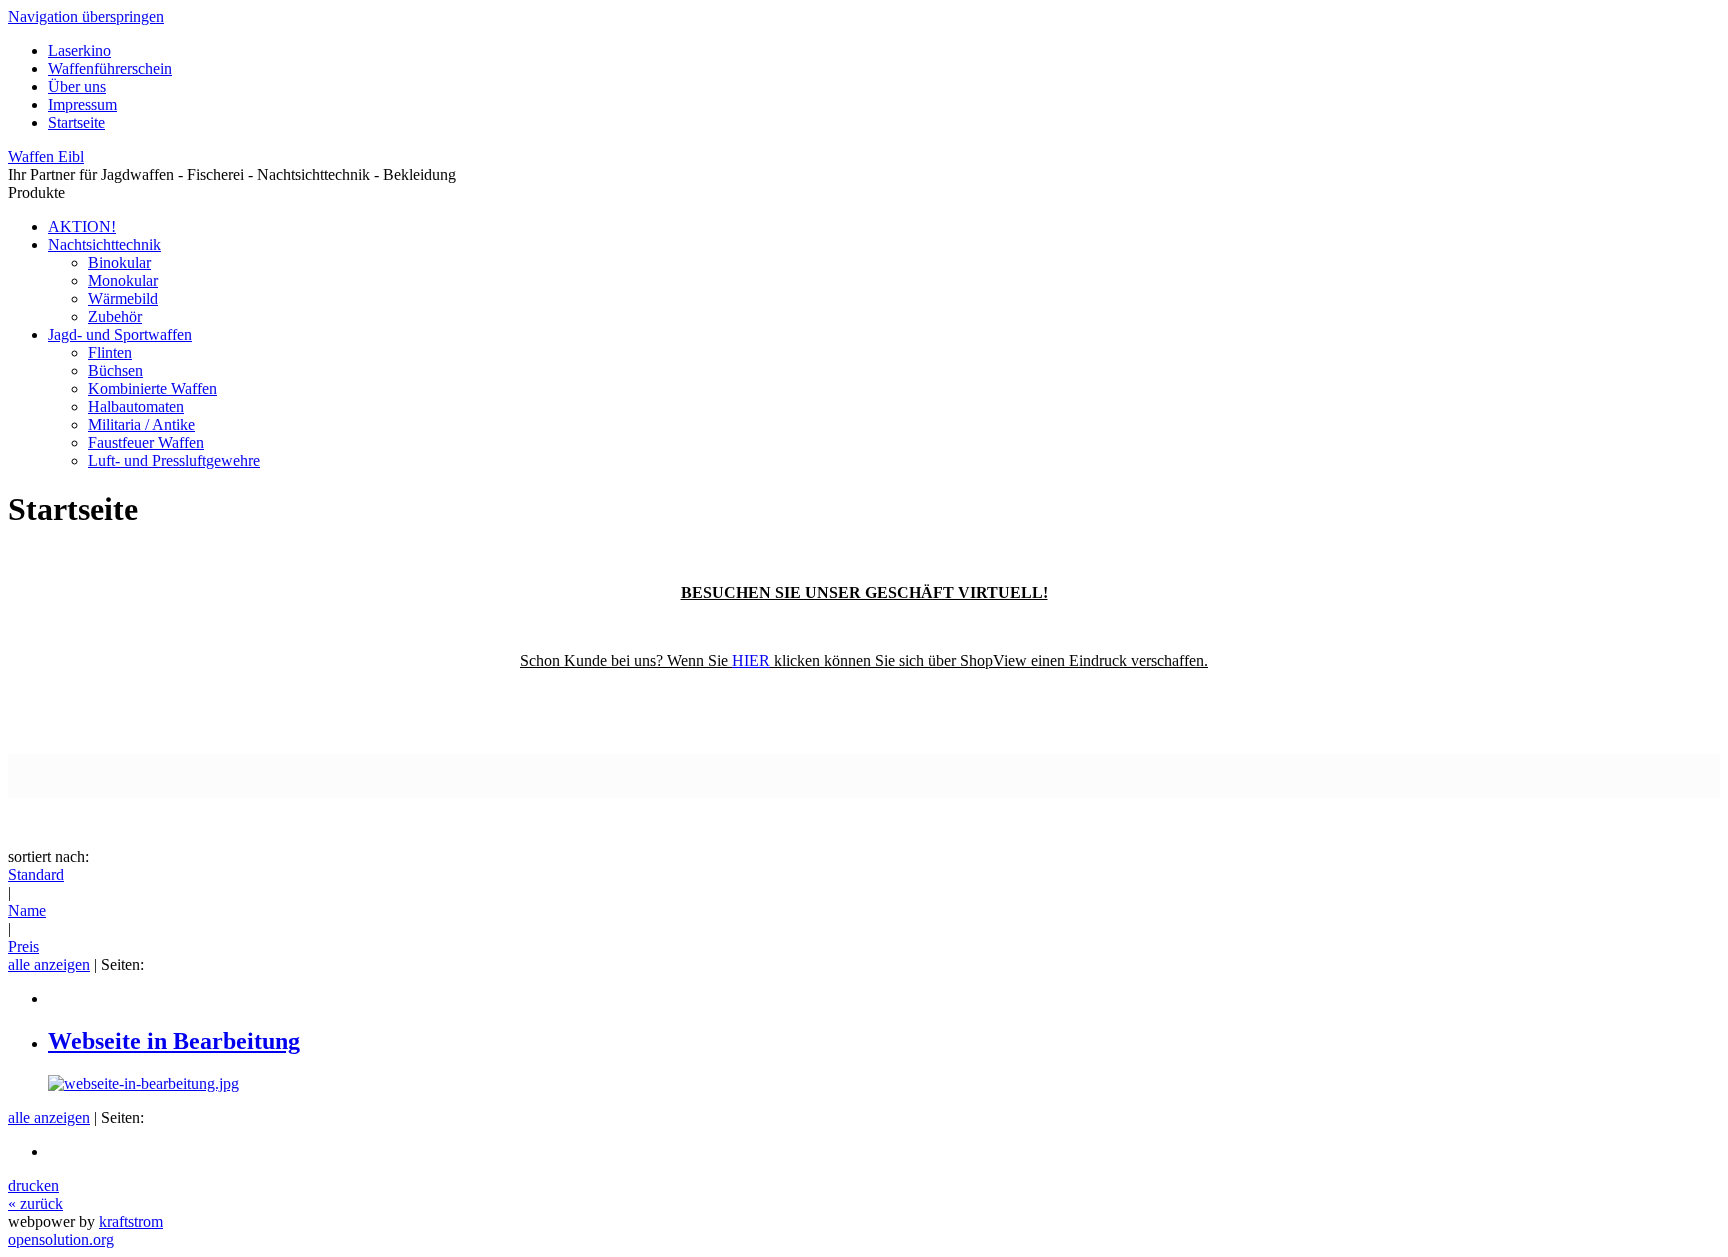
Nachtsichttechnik (104, 244)
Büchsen (115, 370)
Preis (23, 946)
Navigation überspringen (86, 16)
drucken (33, 1185)
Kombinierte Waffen (152, 388)
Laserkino (79, 50)
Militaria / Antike (141, 424)
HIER (751, 660)
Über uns (77, 86)
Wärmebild (123, 298)
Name (27, 910)
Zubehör (115, 316)
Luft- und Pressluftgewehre (174, 460)
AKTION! (82, 226)
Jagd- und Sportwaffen (120, 334)
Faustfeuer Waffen (146, 442)
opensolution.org (61, 1239)
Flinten (110, 352)
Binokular (119, 262)
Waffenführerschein (110, 68)
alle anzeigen (49, 964)
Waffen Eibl (46, 156)
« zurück (35, 1203)
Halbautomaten (136, 406)
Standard (36, 874)
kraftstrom (131, 1221)
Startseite (76, 122)
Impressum (82, 104)
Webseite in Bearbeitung (174, 1041)
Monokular (123, 280)
